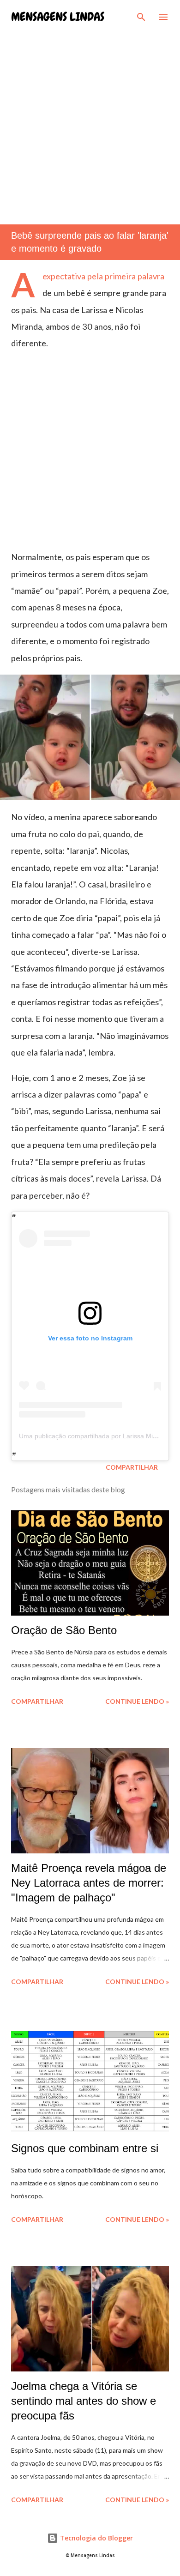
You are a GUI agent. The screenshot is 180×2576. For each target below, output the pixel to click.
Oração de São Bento (64, 1630)
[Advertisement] (90, 120)
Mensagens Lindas (58, 17)
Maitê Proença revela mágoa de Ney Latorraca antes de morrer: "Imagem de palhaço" (89, 1883)
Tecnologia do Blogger (96, 2538)
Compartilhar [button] (132, 1467)
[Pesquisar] (141, 17)
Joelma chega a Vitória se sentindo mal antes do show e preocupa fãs (84, 2401)
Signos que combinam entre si (85, 2148)
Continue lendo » (137, 1701)
